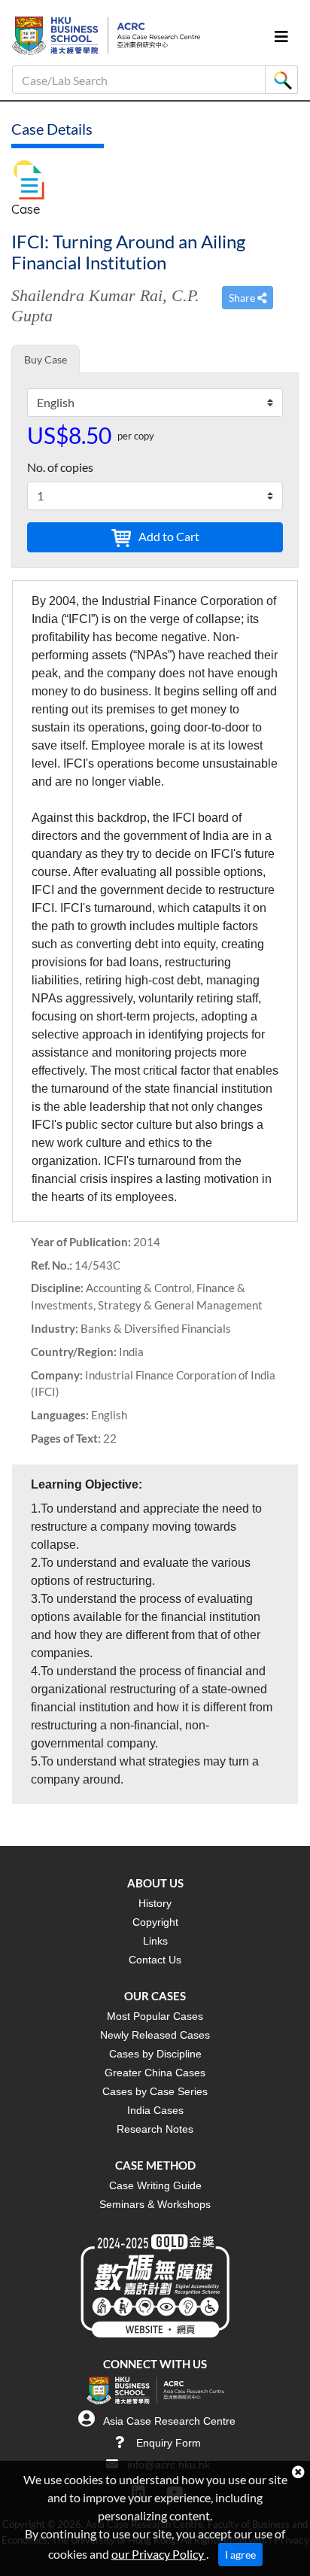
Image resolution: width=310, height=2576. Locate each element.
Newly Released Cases (155, 2035)
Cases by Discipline (155, 2054)
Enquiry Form (169, 2443)
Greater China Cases (155, 2073)
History (155, 1903)
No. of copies (60, 467)
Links (155, 1941)
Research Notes (155, 2129)
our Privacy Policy (159, 2554)
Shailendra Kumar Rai (87, 295)
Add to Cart (168, 536)
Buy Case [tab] (46, 359)
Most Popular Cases (155, 2016)
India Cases (155, 2110)
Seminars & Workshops (155, 2204)
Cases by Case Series (155, 2091)
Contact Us (155, 1960)
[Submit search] (281, 80)
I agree (240, 2555)
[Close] (298, 2472)
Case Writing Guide (155, 2185)
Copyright (155, 1922)
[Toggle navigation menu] (281, 36)
